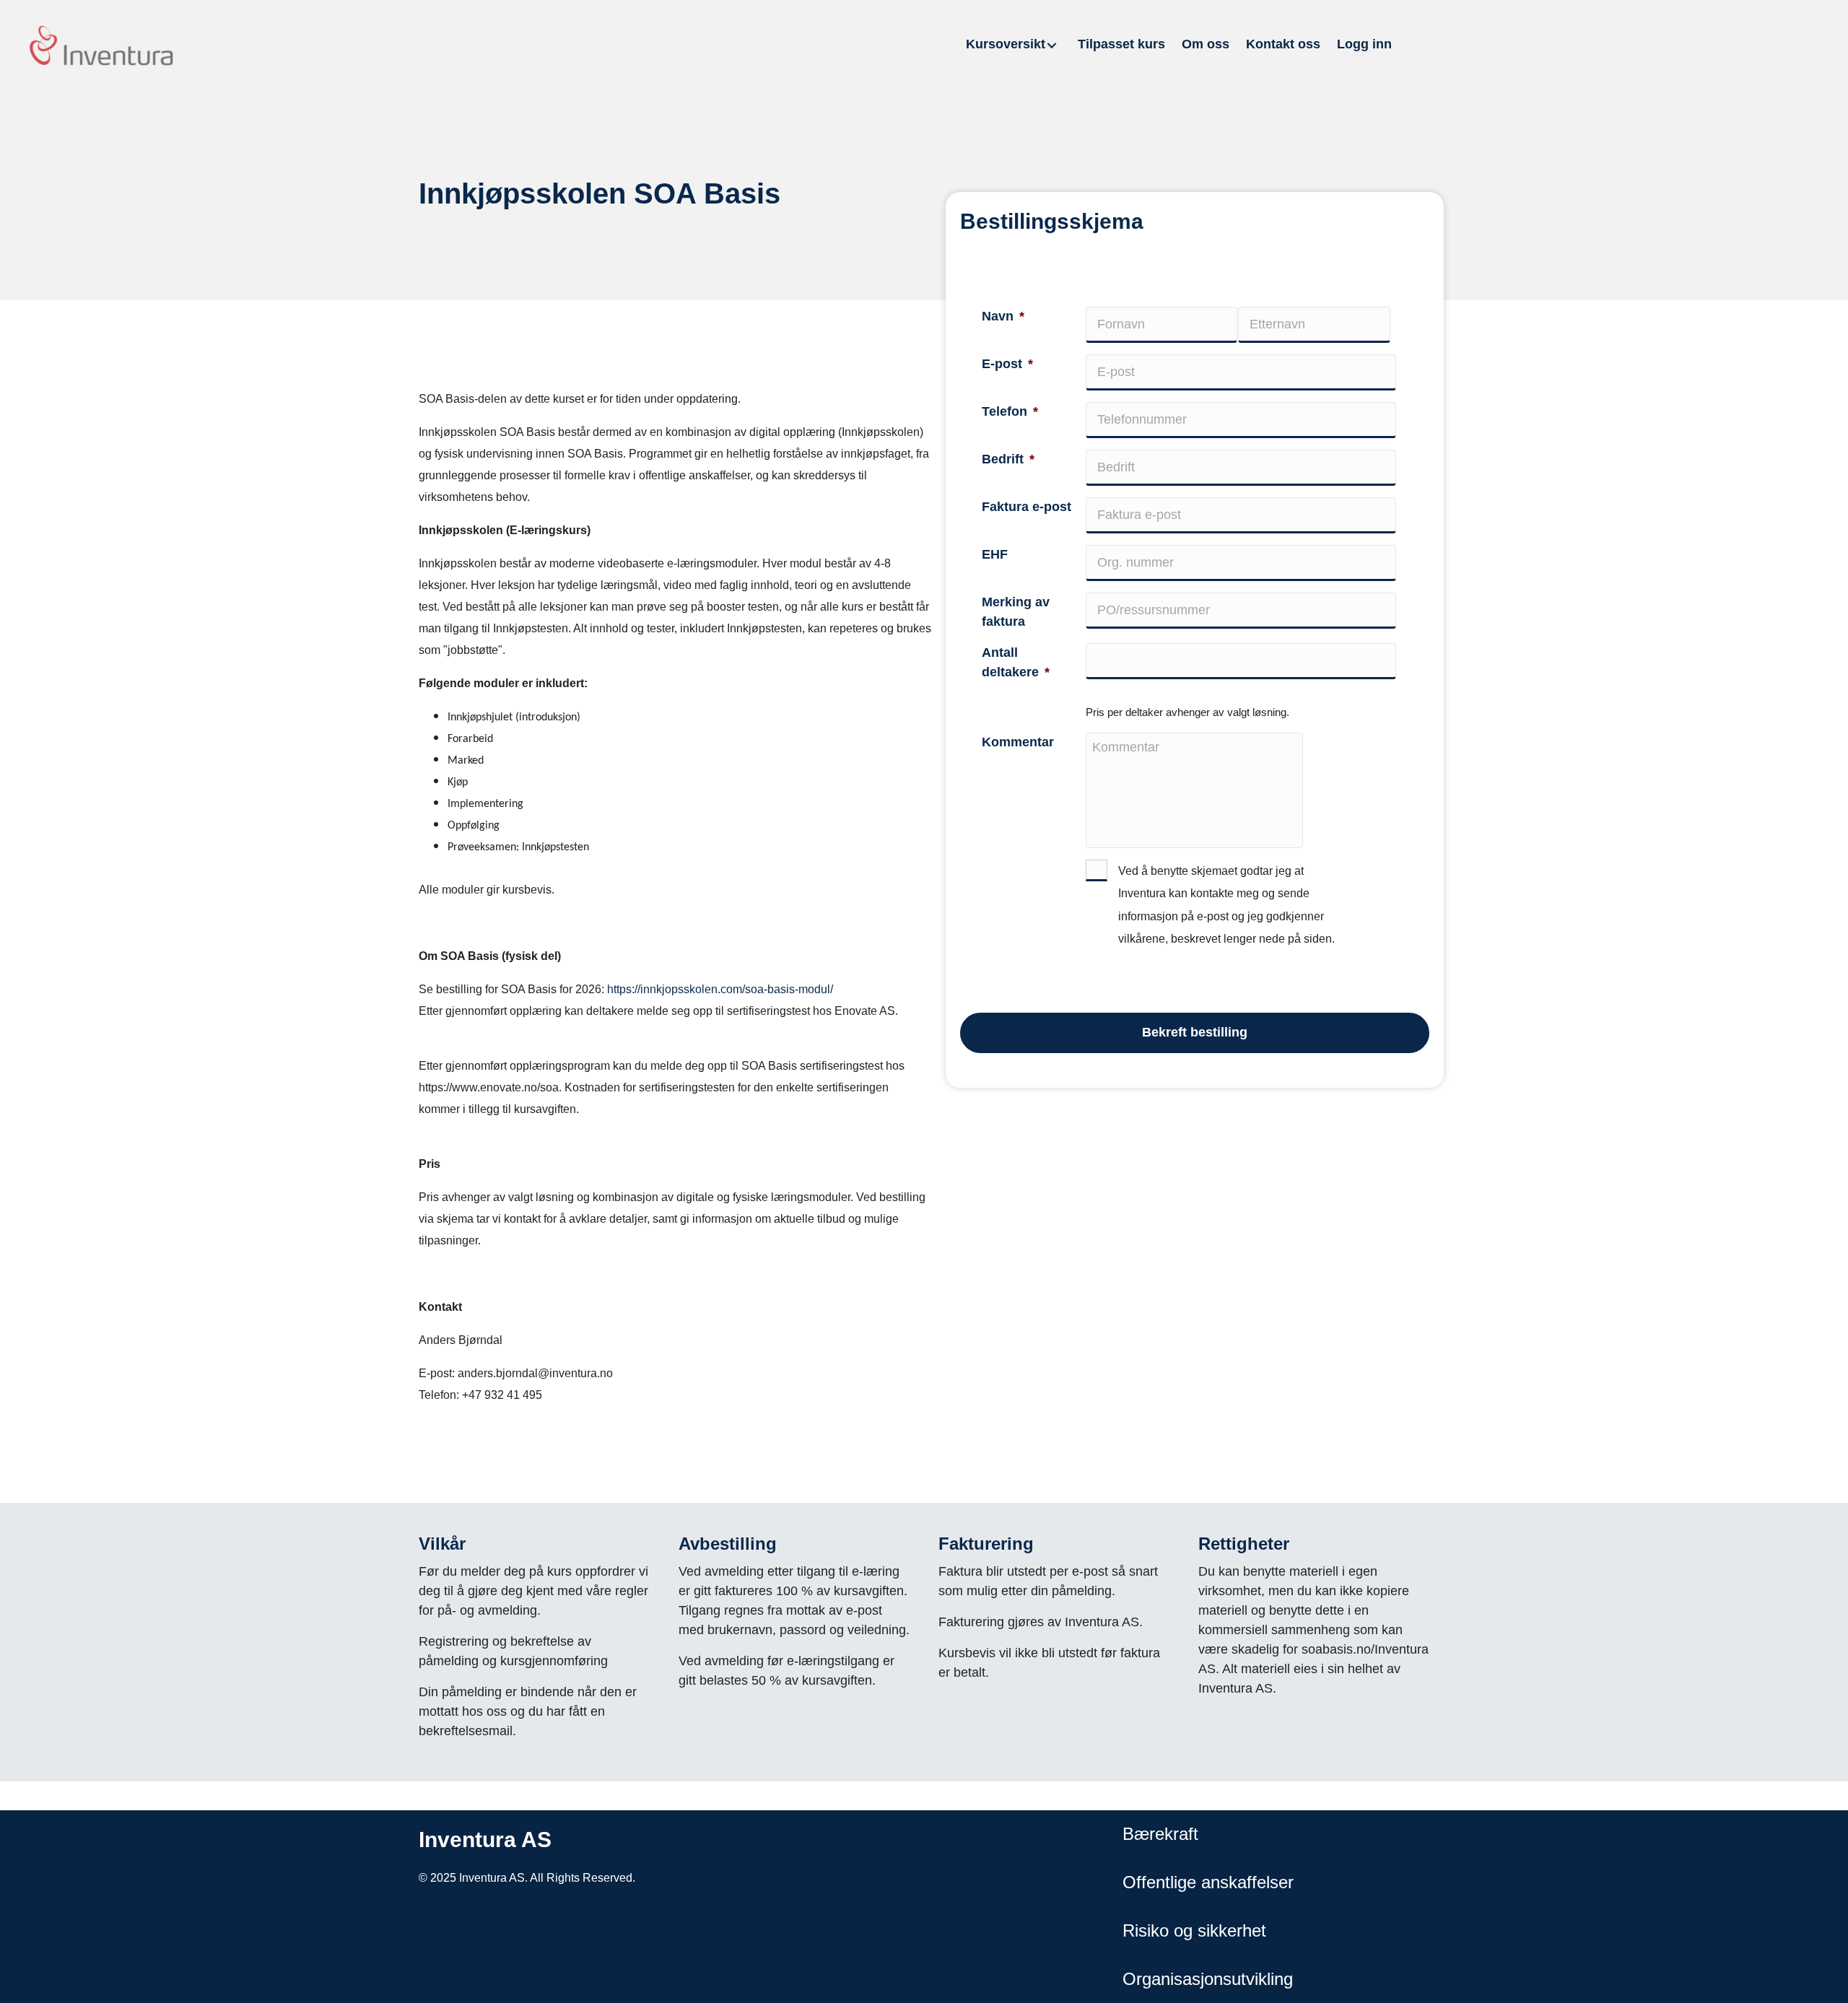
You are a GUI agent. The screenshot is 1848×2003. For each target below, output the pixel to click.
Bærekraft (1160, 1834)
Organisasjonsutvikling (1208, 1979)
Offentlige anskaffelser (1208, 1882)
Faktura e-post (1027, 507)
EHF (995, 554)
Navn (1003, 316)
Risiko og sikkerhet (1194, 1930)
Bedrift (1008, 459)
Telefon (1010, 411)
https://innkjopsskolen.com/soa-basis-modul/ (720, 989)
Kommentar (1018, 742)
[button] (1052, 45)
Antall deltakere (1016, 662)
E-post (1007, 364)
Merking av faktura (1016, 612)
